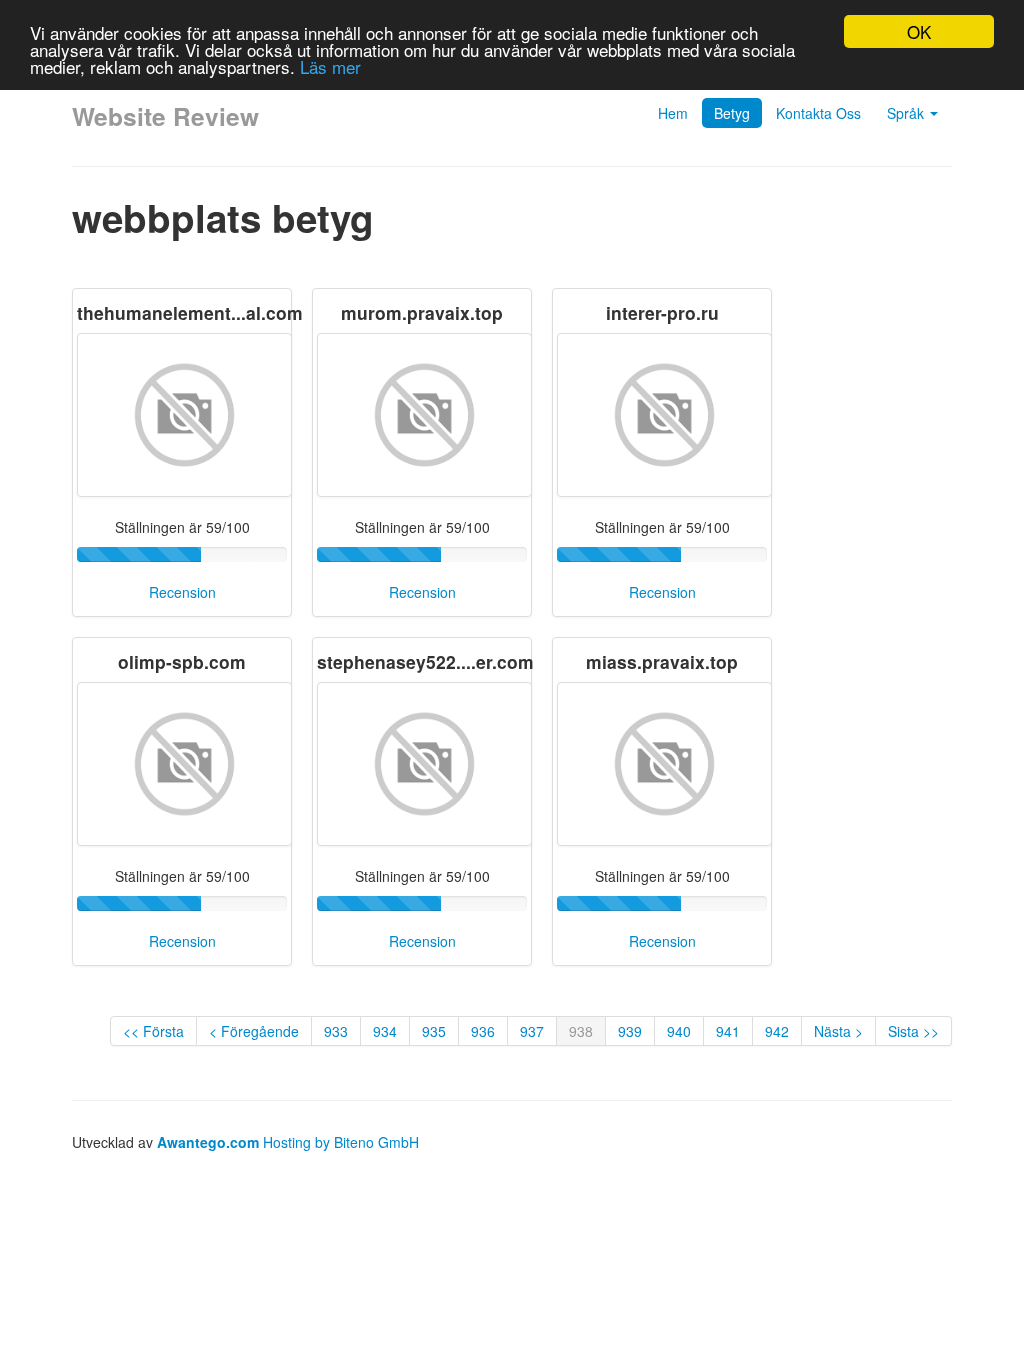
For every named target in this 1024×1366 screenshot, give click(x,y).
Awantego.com (208, 1142)
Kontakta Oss (818, 113)
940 (679, 1031)
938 (581, 1031)
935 (434, 1031)
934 (385, 1031)
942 (777, 1031)
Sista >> (913, 1031)
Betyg (732, 113)
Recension (182, 592)
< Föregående (254, 1031)
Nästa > (838, 1031)
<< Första (153, 1031)
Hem (673, 113)
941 (728, 1031)
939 (630, 1031)
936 (483, 1031)
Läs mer (330, 66)
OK (919, 31)
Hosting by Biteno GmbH (341, 1142)
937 (532, 1031)
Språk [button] (907, 113)
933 (336, 1031)
